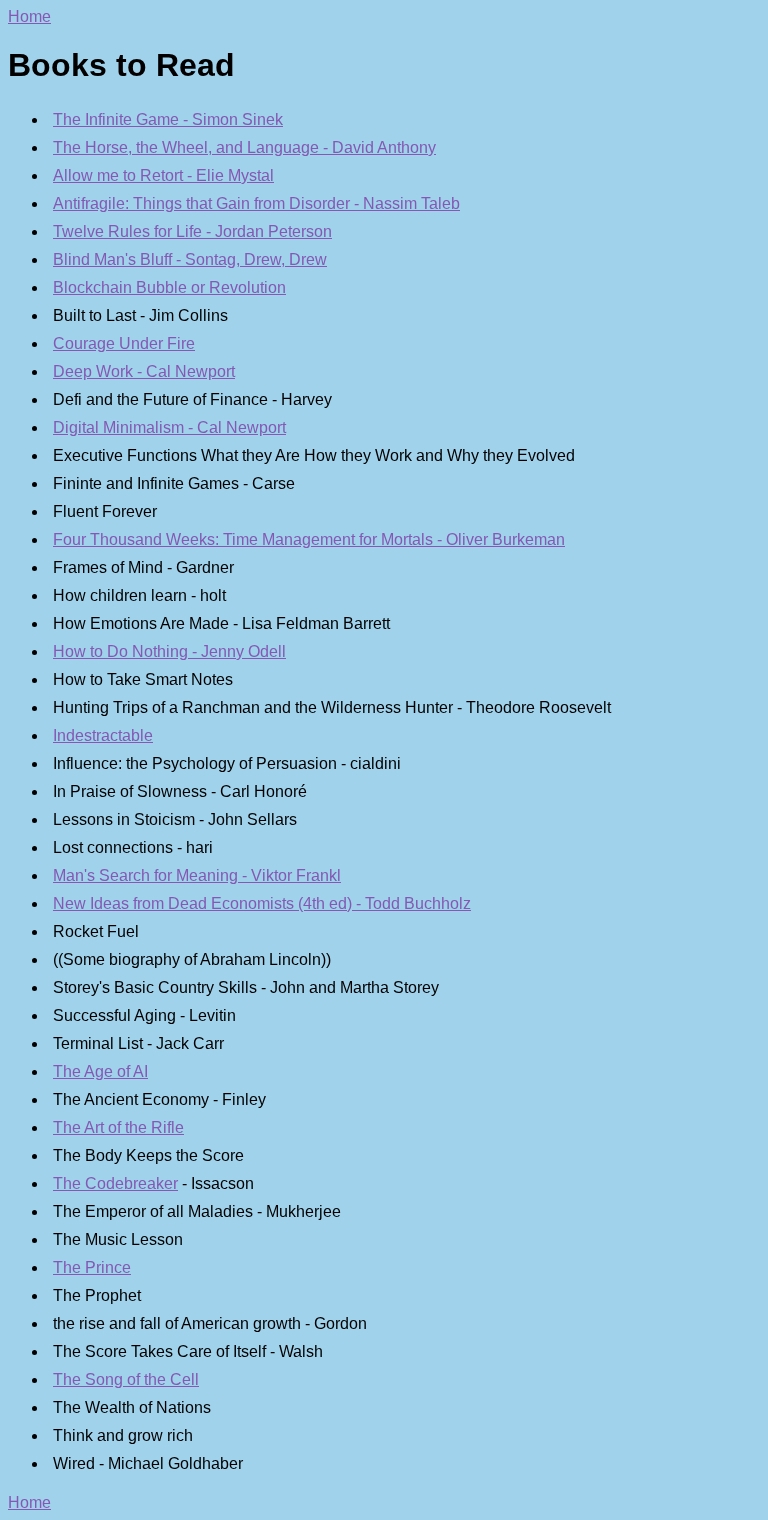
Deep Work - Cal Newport (144, 371)
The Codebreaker (115, 1183)
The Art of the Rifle (118, 1127)
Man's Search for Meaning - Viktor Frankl (197, 875)
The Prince (92, 1267)
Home (29, 16)
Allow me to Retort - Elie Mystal (163, 175)
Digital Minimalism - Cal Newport (169, 427)
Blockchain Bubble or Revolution (169, 287)
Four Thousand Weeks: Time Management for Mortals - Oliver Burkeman (309, 539)
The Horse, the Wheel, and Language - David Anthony (244, 147)
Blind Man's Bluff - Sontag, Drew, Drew (190, 259)
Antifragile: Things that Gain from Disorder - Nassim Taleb (256, 203)
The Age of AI (100, 1071)
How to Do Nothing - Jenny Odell (169, 651)
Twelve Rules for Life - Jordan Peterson (192, 231)
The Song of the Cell (126, 1379)
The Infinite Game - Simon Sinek (168, 119)
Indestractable (103, 735)
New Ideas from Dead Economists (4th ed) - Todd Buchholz (262, 903)
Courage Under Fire (124, 343)
